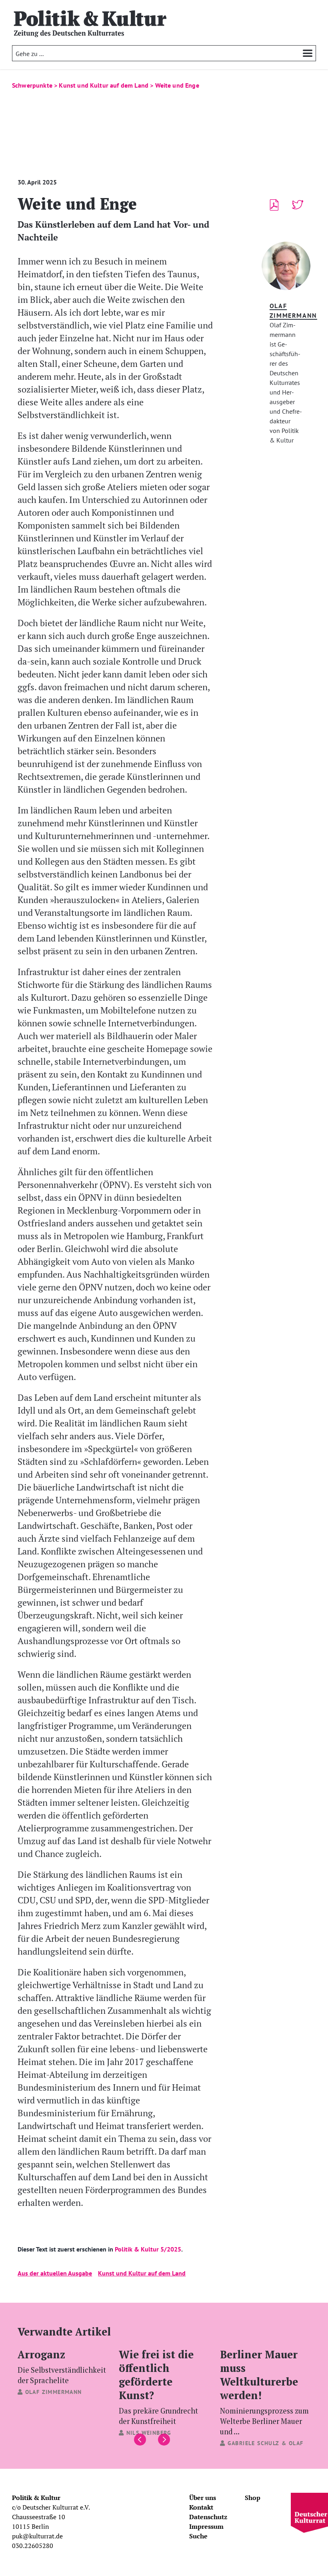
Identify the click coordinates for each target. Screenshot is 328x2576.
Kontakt (201, 2507)
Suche (198, 2536)
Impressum (206, 2526)
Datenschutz (208, 2517)
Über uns (203, 2498)
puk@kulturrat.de (37, 2536)
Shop (253, 2498)
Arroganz (62, 2366)
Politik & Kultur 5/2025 (147, 2249)
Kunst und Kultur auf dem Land (142, 2273)
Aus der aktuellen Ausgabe (55, 2273)
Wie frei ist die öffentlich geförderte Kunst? (158, 2386)
